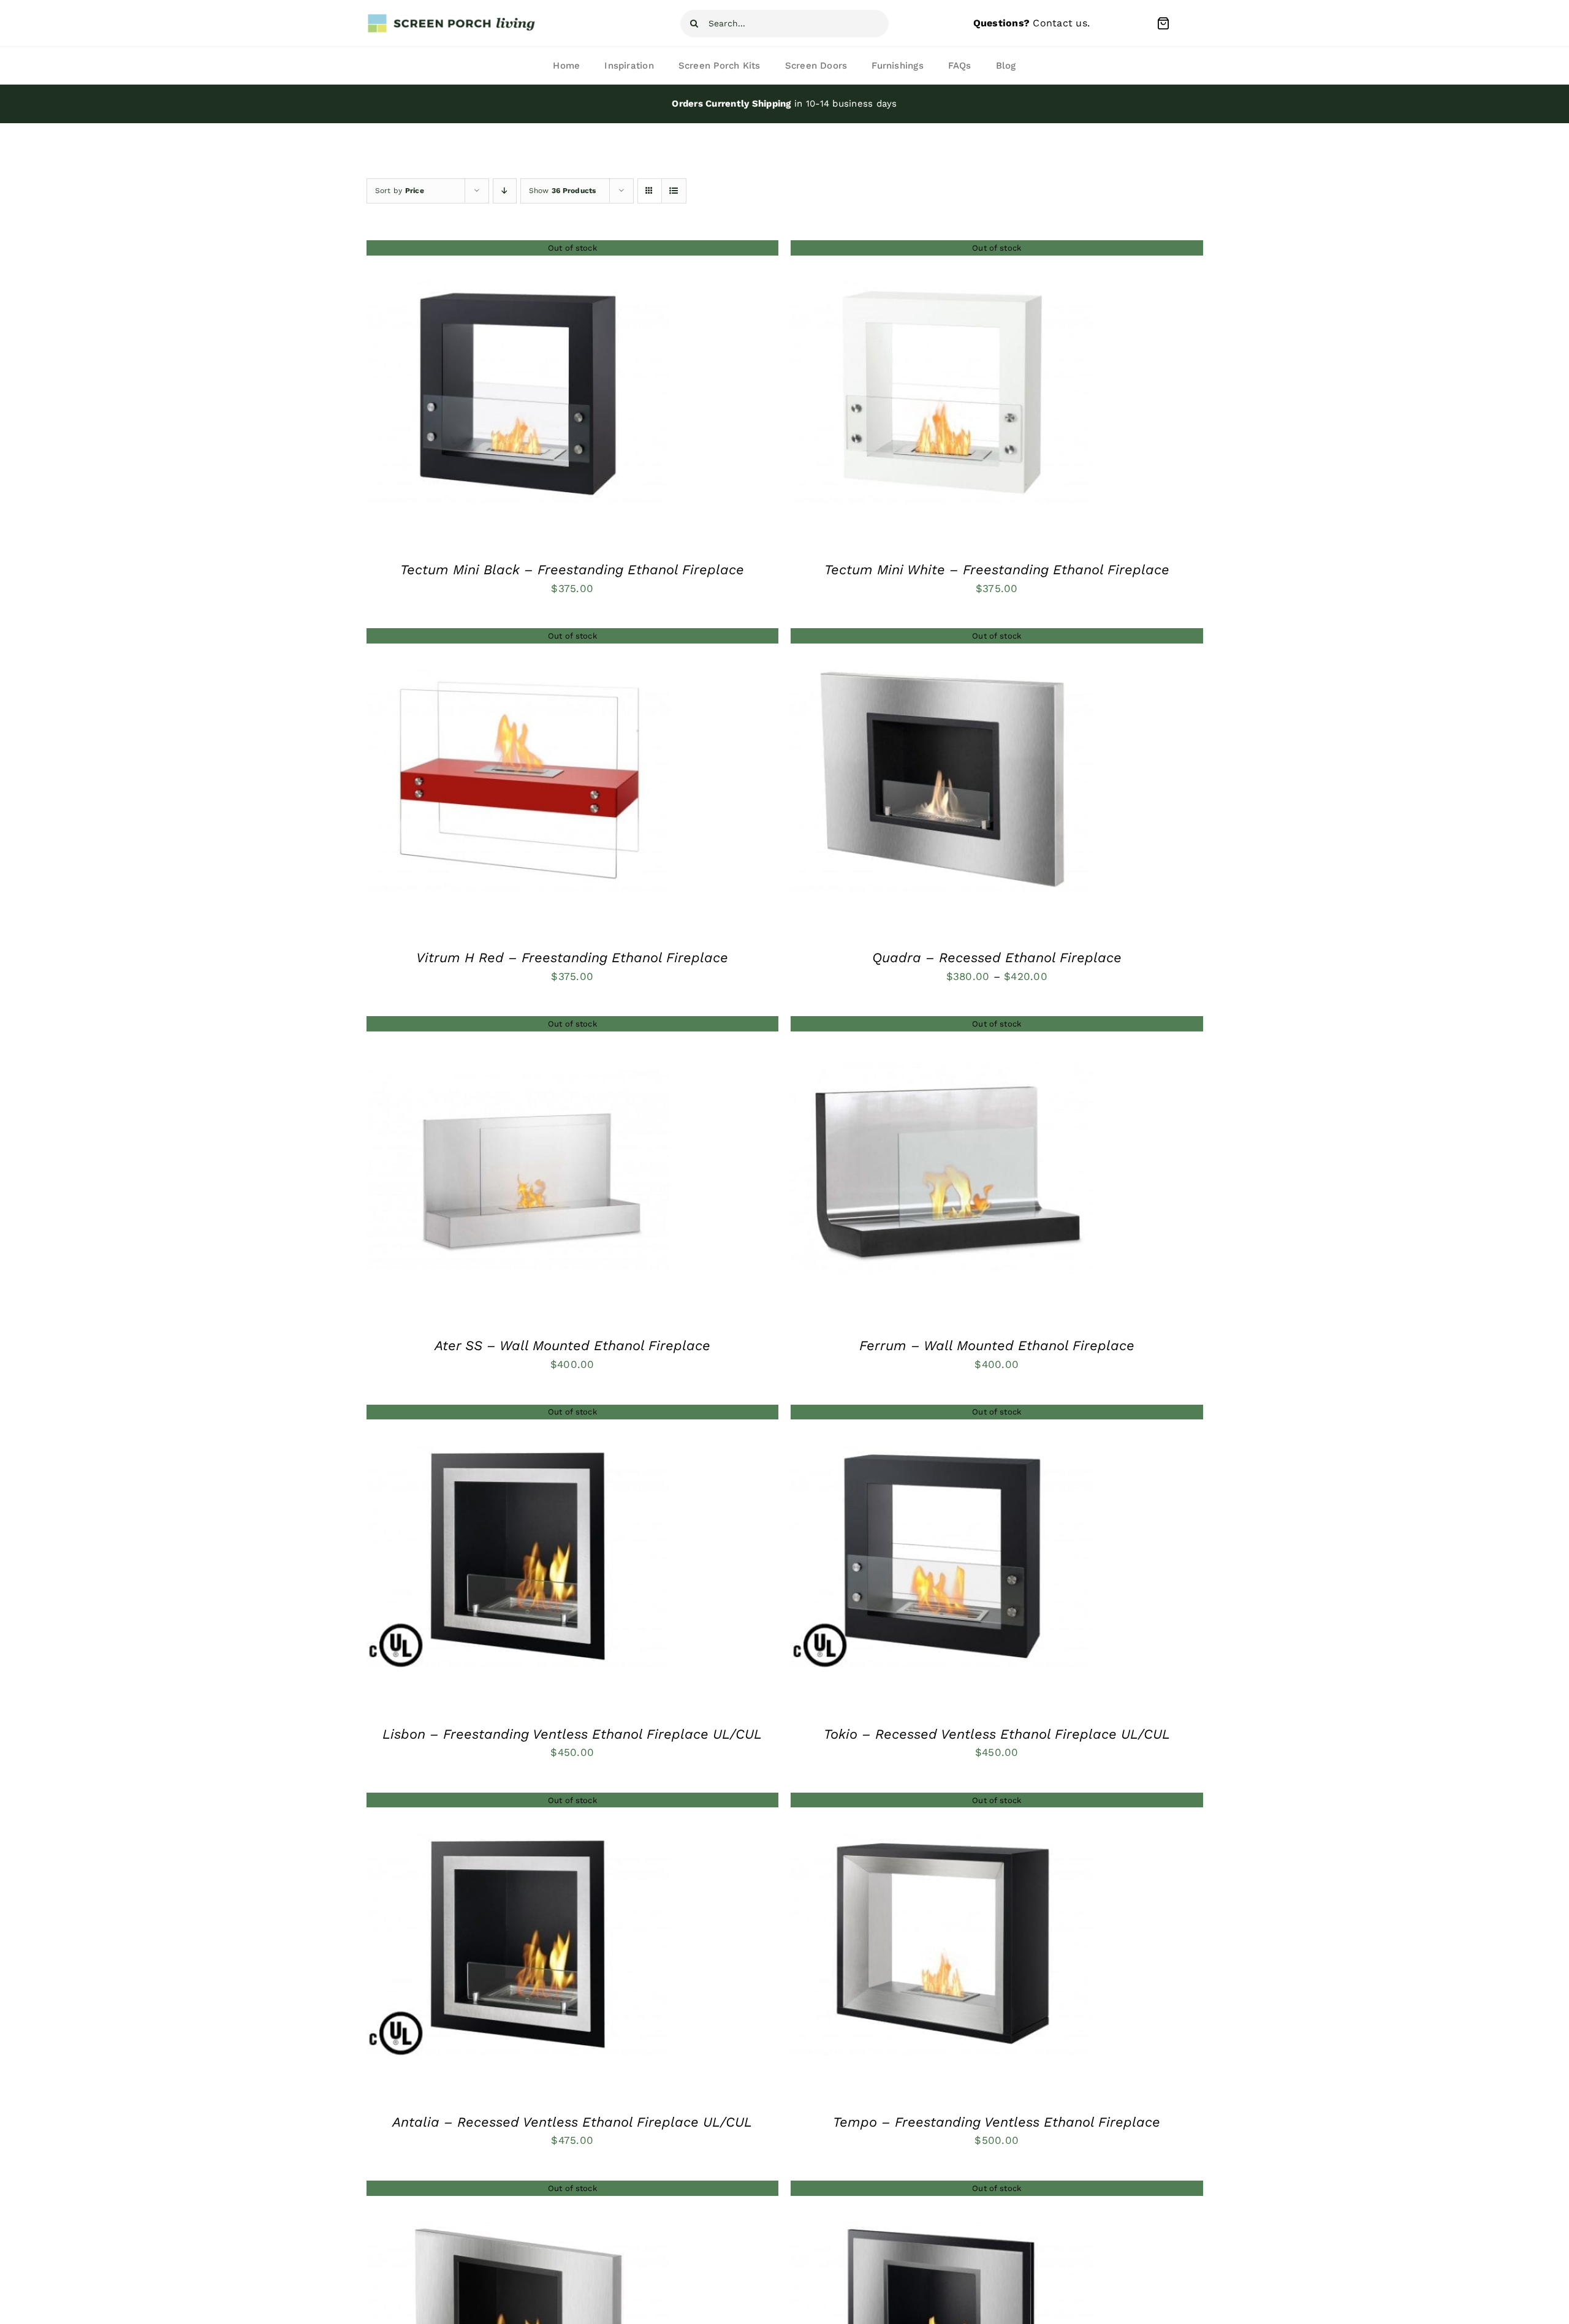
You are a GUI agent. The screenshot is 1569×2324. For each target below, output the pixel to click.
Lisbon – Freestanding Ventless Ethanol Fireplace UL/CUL (572, 1734)
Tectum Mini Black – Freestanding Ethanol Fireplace (572, 570)
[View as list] (674, 191)
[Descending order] (505, 191)
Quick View (518, 395)
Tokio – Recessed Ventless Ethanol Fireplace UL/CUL (997, 1734)
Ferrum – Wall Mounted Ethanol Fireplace (997, 1346)
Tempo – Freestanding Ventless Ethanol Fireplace (997, 2122)
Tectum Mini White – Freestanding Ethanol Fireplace (997, 570)
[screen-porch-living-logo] (452, 18)
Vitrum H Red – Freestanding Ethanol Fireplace (572, 958)
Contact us (1060, 23)
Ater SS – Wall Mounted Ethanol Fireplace (572, 1346)
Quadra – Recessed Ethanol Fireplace (997, 958)
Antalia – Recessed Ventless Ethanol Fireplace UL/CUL (572, 2122)
